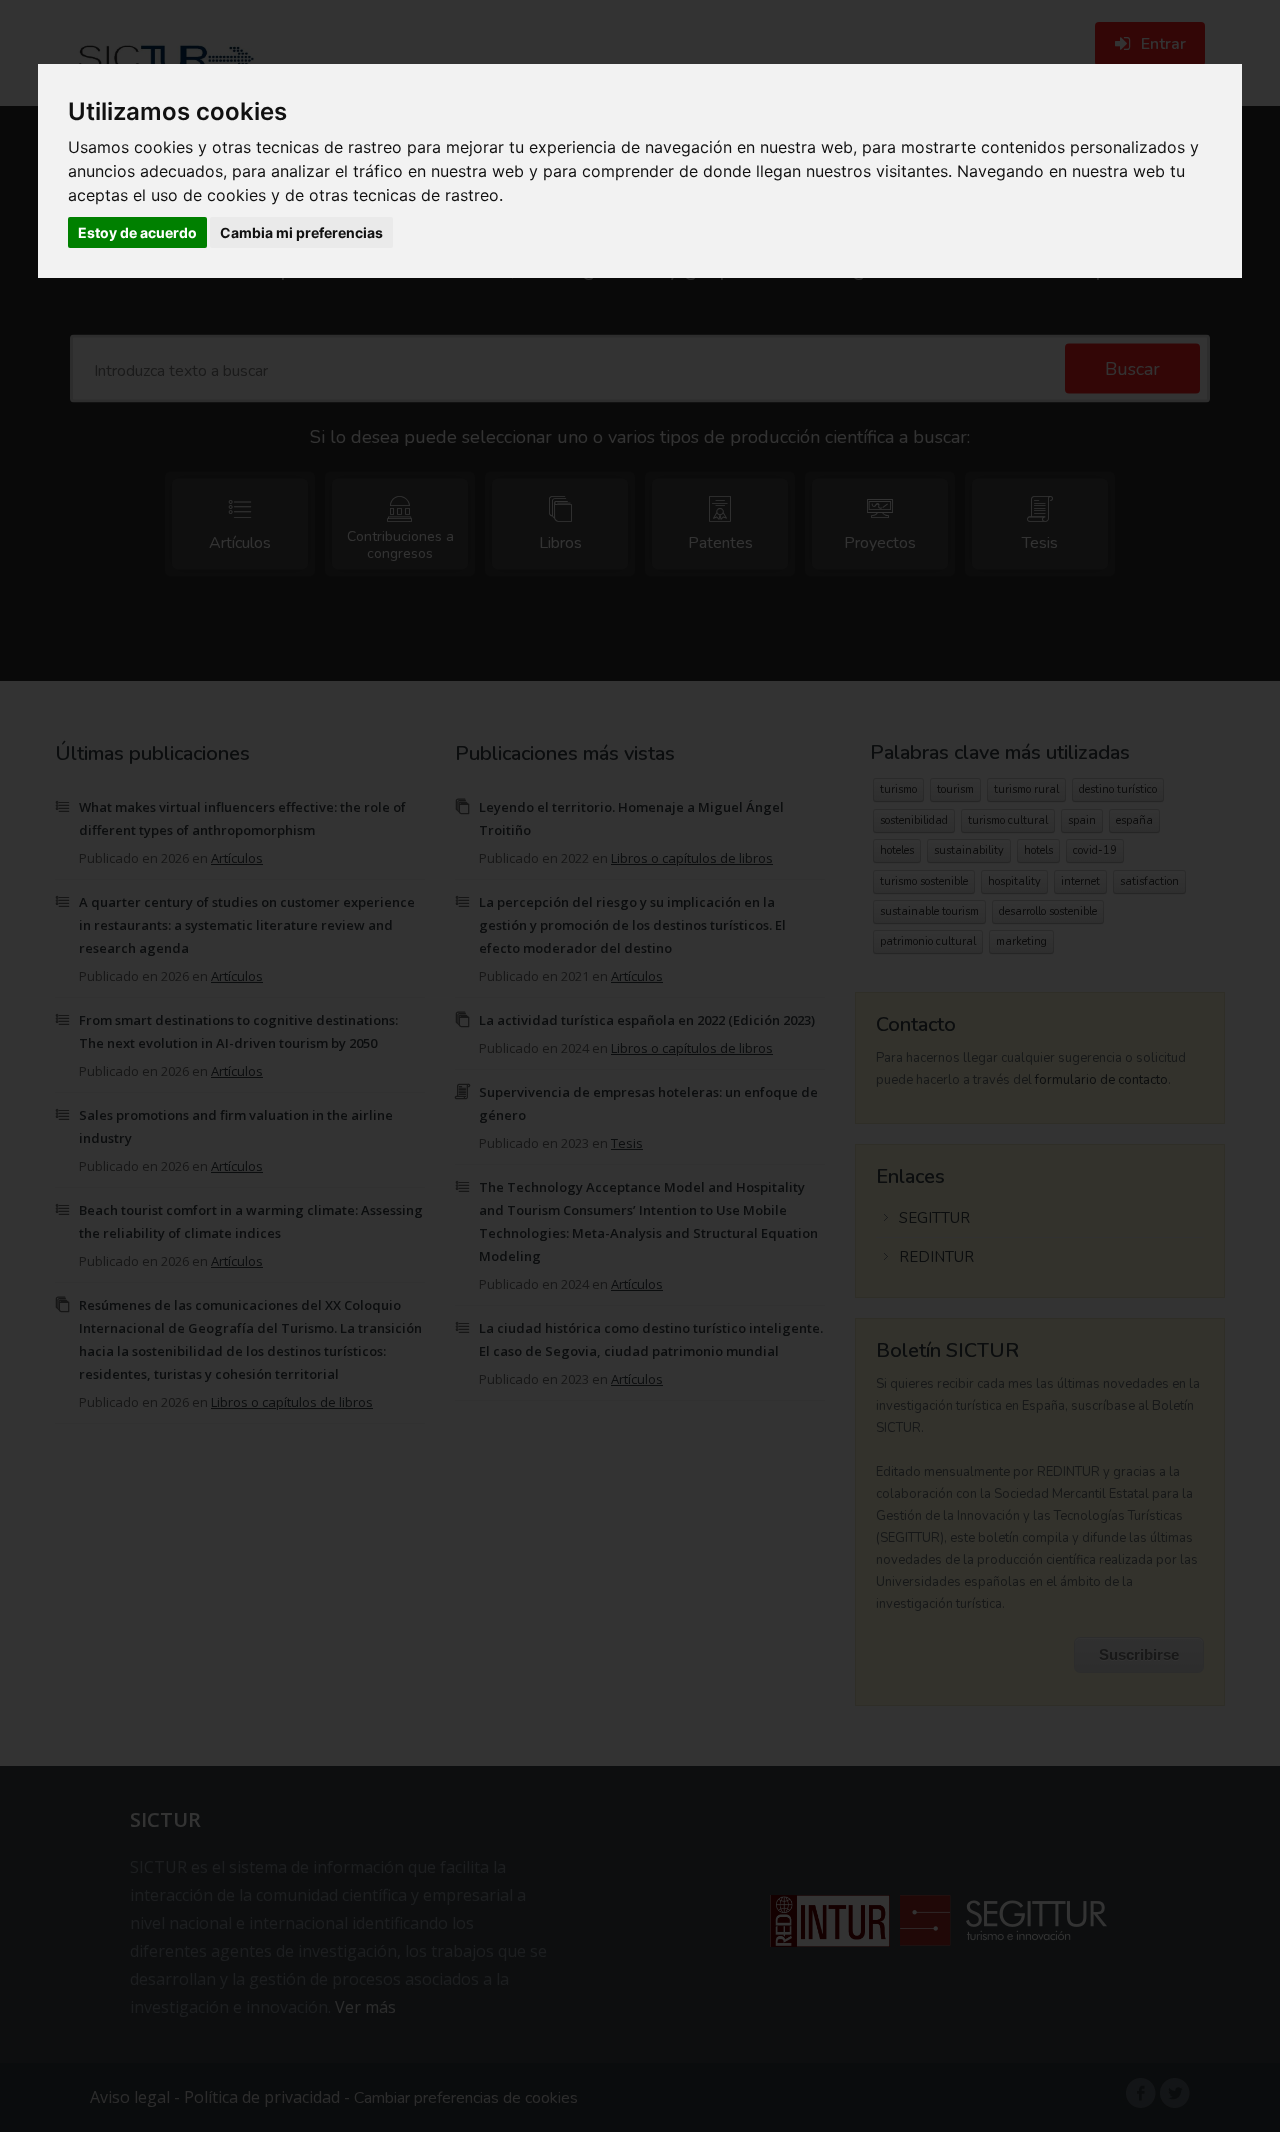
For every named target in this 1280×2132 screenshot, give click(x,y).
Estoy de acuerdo (137, 232)
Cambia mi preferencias (301, 232)
